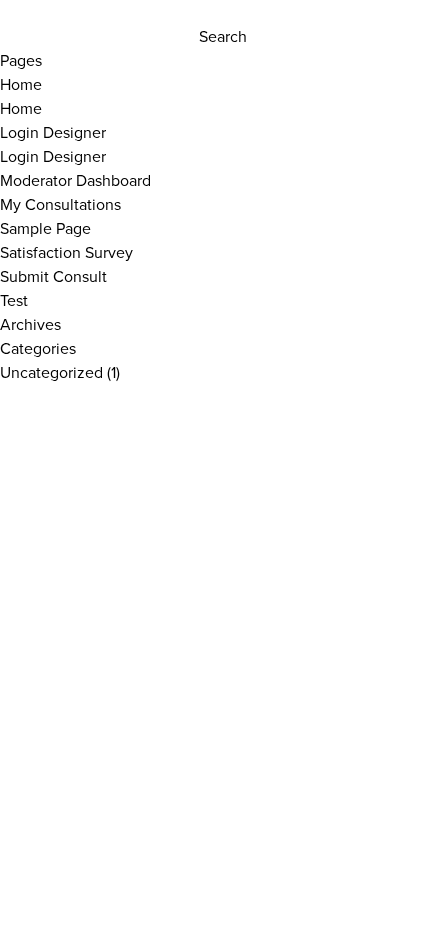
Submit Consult (53, 276)
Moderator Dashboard (75, 180)
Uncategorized (51, 372)
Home (21, 84)
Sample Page (45, 228)
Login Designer (53, 132)
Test (14, 300)
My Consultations (60, 204)
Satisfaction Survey (66, 252)
